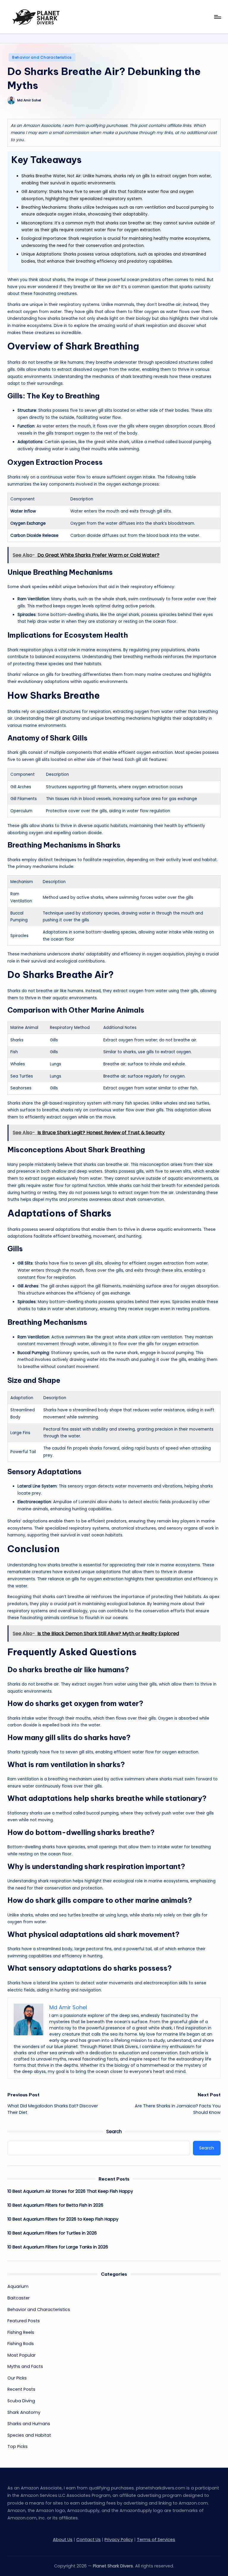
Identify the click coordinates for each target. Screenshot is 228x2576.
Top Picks (18, 2446)
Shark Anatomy (24, 2412)
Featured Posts (24, 2321)
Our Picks (17, 2378)
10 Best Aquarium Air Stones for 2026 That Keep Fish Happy (70, 2191)
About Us (63, 2540)
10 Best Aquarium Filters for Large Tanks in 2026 (58, 2247)
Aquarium (18, 2286)
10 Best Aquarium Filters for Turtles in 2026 (52, 2233)
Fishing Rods (21, 2344)
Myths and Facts (25, 2366)
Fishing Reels (21, 2332)
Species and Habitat (29, 2435)
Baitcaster (19, 2298)
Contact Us (88, 2540)
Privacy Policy (119, 2540)
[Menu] (217, 17)
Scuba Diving (21, 2401)
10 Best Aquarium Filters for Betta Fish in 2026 (55, 2205)
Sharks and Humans (29, 2424)
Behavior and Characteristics (42, 57)
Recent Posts (21, 2389)
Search (114, 2131)
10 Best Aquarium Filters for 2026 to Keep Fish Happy (63, 2219)
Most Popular (22, 2355)
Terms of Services (156, 2540)
